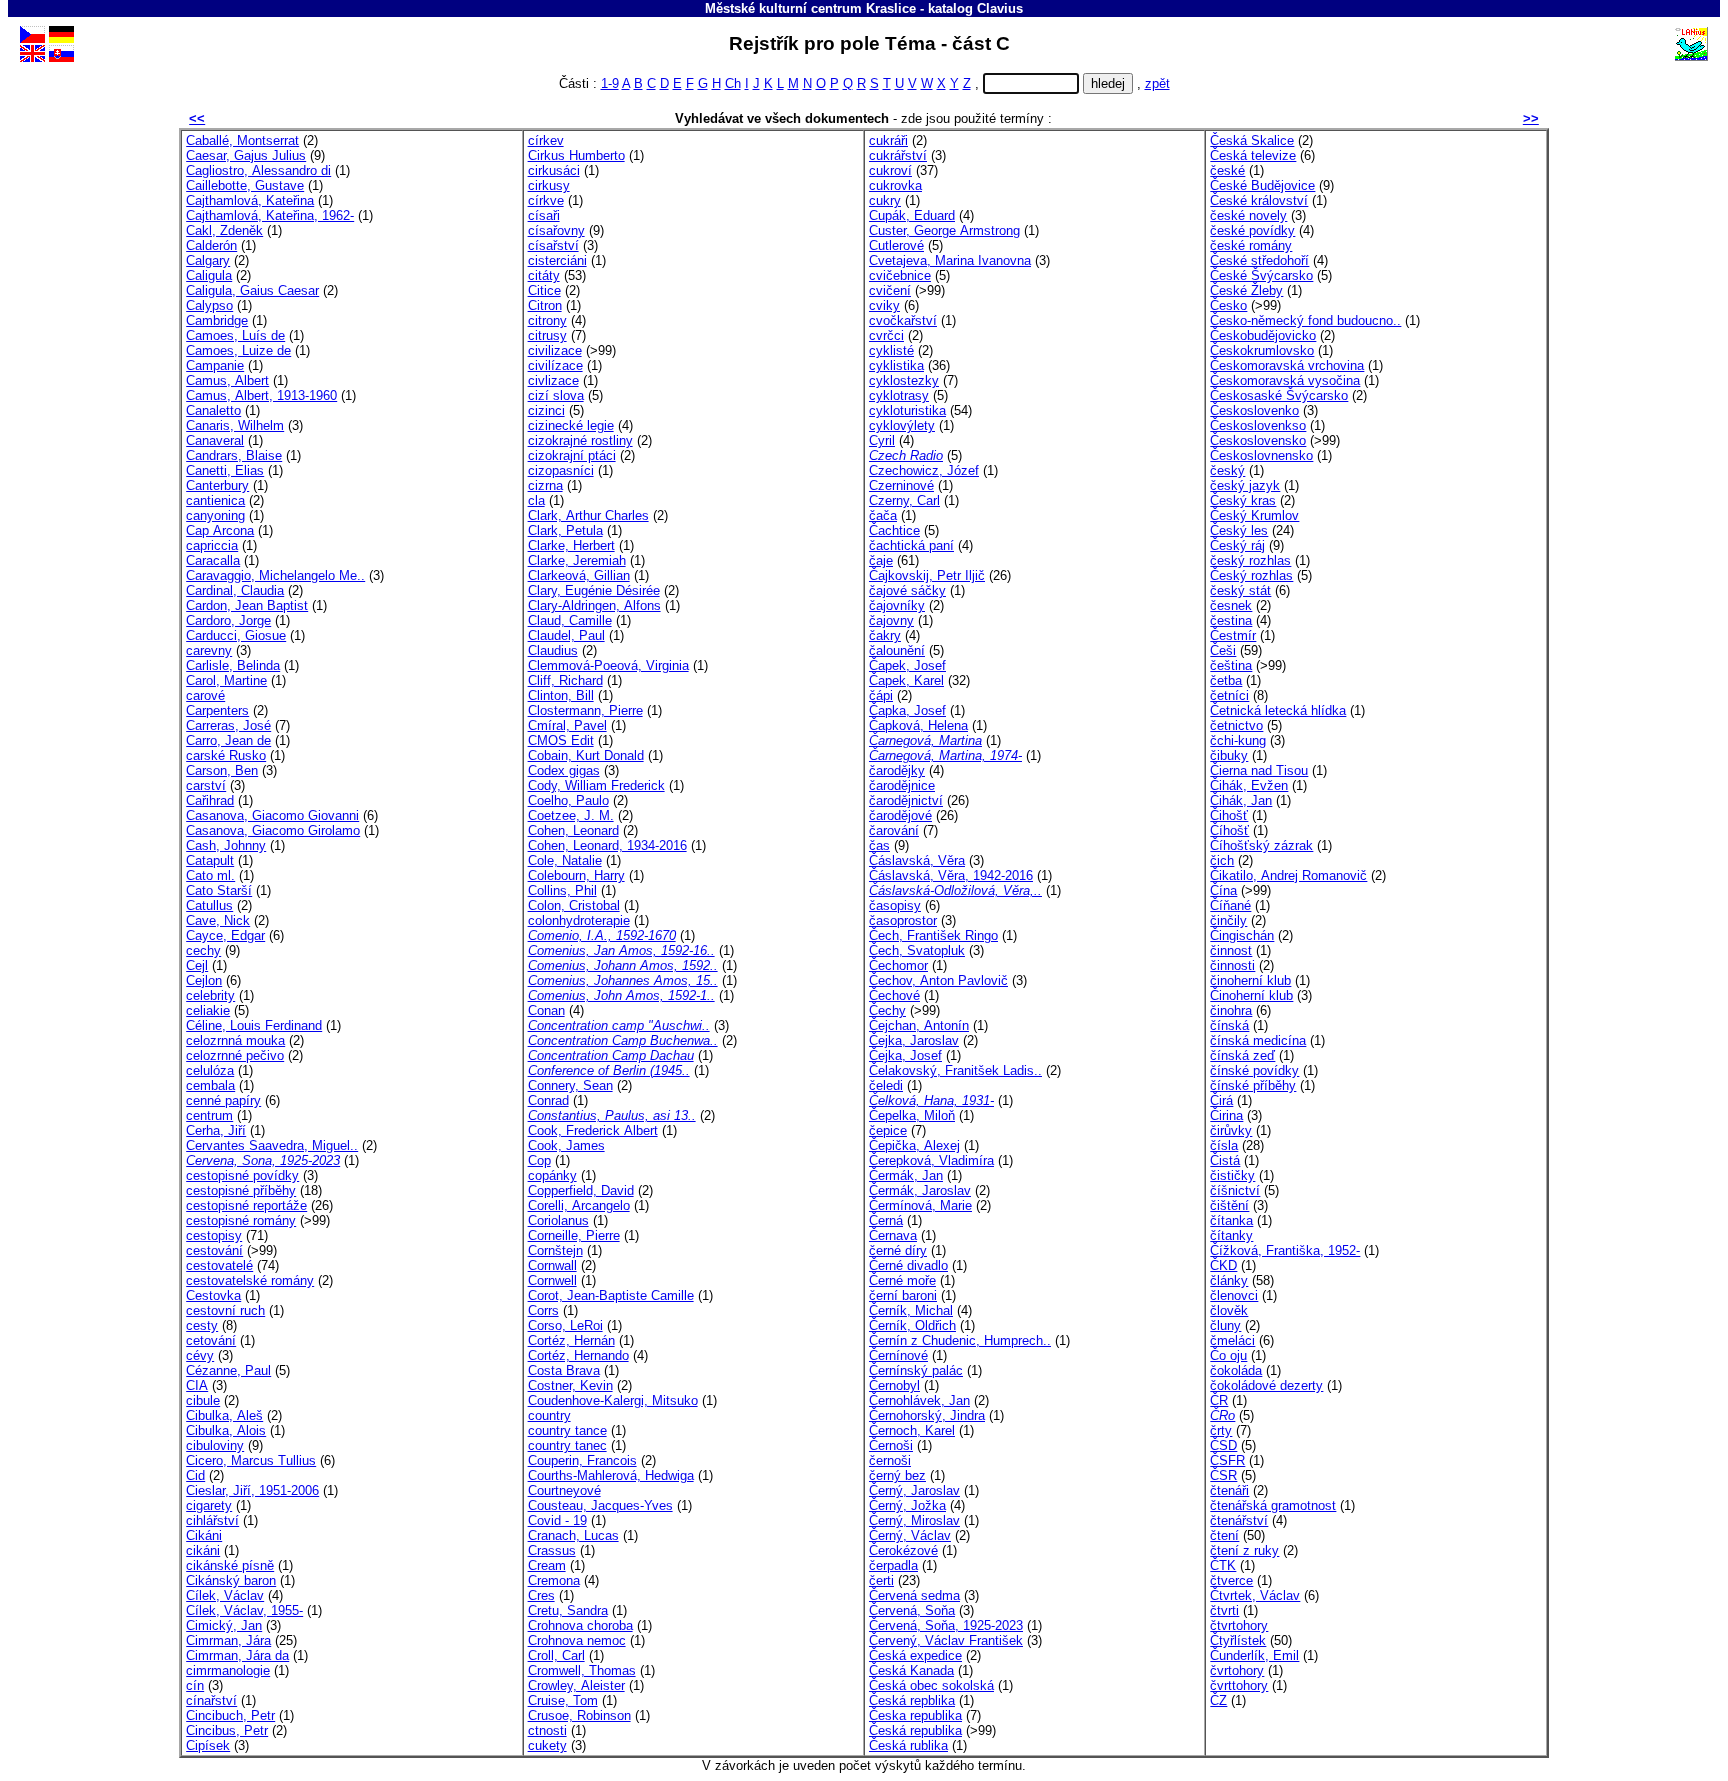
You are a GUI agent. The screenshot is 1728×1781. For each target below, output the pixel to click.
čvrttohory (1239, 1685)
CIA (197, 1385)
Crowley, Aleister (576, 1685)
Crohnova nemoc (577, 1640)
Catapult (210, 860)
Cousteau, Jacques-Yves (600, 1505)
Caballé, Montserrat (242, 140)
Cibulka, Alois (226, 1430)
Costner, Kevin (570, 1385)
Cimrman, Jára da (237, 1655)
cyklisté (891, 350)
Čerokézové (903, 1550)
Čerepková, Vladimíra (931, 1160)
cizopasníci (561, 470)
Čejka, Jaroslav (914, 1040)
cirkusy (549, 185)
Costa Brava (564, 1370)
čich (1222, 860)
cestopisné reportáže (246, 1205)
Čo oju (1228, 1355)
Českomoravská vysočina (1285, 380)
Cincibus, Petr (227, 1730)
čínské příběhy (1253, 1085)
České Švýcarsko (1261, 275)
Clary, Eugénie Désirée (594, 590)
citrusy (547, 335)
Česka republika (915, 1715)
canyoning (215, 515)
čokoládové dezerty (1266, 1385)
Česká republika (915, 1730)
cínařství (211, 1700)
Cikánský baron (231, 1580)
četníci (1229, 695)
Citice (544, 290)
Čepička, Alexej (914, 1145)
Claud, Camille (570, 620)
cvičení (890, 290)
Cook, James (566, 1145)
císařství (553, 245)
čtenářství (1239, 1520)
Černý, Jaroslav (914, 1490)
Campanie (215, 365)
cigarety (209, 1505)
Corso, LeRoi (565, 1325)
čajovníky (897, 605)
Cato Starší (219, 890)
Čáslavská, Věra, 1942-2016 (951, 875)
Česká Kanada (911, 1670)
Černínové (898, 1355)
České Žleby (1246, 290)
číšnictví (1235, 1190)
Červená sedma (914, 1595)
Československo (1258, 440)
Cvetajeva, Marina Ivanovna (950, 260)
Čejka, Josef (905, 1055)
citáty (544, 275)
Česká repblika (912, 1700)
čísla (1224, 1145)
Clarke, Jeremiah (577, 560)
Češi (1223, 650)
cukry (885, 200)
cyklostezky (904, 380)
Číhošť (1229, 830)
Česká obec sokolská (931, 1685)
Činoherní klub (1251, 995)
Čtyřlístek (1238, 1640)
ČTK (1223, 1565)
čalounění (897, 650)
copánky (552, 1175)
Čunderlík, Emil (1254, 1655)
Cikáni (204, 1535)
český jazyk (1245, 485)
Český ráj (1237, 545)
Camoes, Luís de (235, 335)
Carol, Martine (226, 680)
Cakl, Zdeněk (224, 230)
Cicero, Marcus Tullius (251, 1460)
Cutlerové (896, 245)
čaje (881, 560)
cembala (210, 1085)
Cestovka (213, 1295)
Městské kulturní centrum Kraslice (810, 8)
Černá (886, 1220)
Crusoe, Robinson (579, 1715)
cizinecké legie (571, 425)
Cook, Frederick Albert (593, 1130)
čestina (1231, 620)
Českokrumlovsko (1262, 350)
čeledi (886, 1085)
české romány (1251, 245)
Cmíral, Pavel (567, 725)
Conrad (548, 1100)
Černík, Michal (911, 1310)
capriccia (212, 545)
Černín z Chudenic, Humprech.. (960, 1340)
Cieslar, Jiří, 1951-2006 (252, 1490)
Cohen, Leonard (573, 830)
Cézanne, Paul (228, 1370)
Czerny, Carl (904, 500)
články (1229, 1280)
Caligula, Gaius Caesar (252, 290)
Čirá (1221, 1100)
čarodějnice (902, 785)
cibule (203, 1400)
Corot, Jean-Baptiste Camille (611, 1295)
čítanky (1231, 1235)
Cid (195, 1475)
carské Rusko (226, 755)
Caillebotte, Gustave (245, 185)
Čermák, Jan (906, 1175)
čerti (881, 1580)
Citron (545, 305)
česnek (1231, 605)
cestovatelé (219, 1265)
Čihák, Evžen (1249, 785)
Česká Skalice (1252, 140)
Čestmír (1233, 635)
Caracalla (213, 560)
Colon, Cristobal (574, 905)
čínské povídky (1254, 1070)
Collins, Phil (562, 890)
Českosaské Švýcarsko (1279, 395)
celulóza (210, 1070)
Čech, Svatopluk (917, 950)
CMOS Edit (561, 740)
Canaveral (215, 440)
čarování (894, 830)
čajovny (891, 620)
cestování (214, 1250)
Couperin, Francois (582, 1460)
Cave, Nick (218, 920)
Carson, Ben (222, 770)
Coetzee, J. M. (571, 815)
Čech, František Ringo (933, 935)
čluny (1225, 1325)
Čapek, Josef (907, 665)
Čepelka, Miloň (912, 1115)
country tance (567, 1430)
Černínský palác (916, 1370)
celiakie (208, 1010)
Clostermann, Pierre (585, 710)
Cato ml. (210, 875)
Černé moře (902, 1280)
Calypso (209, 305)
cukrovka (895, 185)
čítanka (1231, 1220)
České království (1259, 200)
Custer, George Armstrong (944, 230)
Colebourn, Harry (576, 875)
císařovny (556, 230)
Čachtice (894, 530)
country (549, 1415)
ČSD (1223, 1445)
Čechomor (898, 965)
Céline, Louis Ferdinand (254, 1025)
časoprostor (903, 920)
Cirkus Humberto (576, 155)
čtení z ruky (1244, 1550)
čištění (1229, 1205)
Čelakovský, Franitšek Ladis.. (955, 1070)
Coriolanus (558, 1220)
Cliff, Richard (565, 680)
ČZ (1218, 1700)
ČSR (1223, 1475)
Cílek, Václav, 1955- (244, 1610)
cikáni (203, 1550)
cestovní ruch (225, 1310)
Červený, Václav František (946, 1640)
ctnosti (547, 1730)
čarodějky (897, 770)
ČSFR (1227, 1460)
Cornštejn (555, 1250)
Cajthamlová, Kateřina (250, 200)
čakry (885, 635)
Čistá (1225, 1160)
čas (879, 845)
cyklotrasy (899, 395)
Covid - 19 (557, 1520)
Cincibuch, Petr (230, 1715)
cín (195, 1685)
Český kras (1243, 500)
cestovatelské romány (250, 1280)
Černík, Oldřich (912, 1325)
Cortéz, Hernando (578, 1355)
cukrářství (898, 155)
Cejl (197, 965)
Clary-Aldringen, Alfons (594, 605)
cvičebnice (900, 275)
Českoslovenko (1254, 410)
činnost (1231, 950)
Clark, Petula (565, 530)
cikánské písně (230, 1565)
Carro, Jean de (228, 740)
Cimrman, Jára (228, 1640)
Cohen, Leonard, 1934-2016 (607, 845)
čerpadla (893, 1565)
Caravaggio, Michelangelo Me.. (275, 575)
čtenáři (1229, 1490)
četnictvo (1236, 725)
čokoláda (1236, 1370)
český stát (1240, 590)
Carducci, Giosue (236, 635)
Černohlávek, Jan (919, 1400)
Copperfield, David (581, 1190)
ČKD (1223, 1265)
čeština (1231, 665)
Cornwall (552, 1265)
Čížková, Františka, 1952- (1285, 1250)
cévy (200, 1355)
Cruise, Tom (563, 1700)
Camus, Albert (227, 380)
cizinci (546, 410)
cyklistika (896, 365)
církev (546, 140)
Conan (546, 1010)
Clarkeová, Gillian (579, 575)
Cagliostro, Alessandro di (258, 170)
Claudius (553, 650)
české (1227, 170)
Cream (547, 1565)
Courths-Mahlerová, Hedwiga (611, 1475)
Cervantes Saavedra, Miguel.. (272, 1145)
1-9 (610, 83)
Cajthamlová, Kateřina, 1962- (270, 215)
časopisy (895, 905)
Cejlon (204, 980)
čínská (1229, 1025)
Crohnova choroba (580, 1625)
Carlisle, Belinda (233, 665)
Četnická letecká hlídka (1278, 710)
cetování (211, 1340)
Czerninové (901, 485)
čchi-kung (1238, 740)
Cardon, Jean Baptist (247, 605)
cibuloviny (215, 1445)
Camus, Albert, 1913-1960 (261, 395)
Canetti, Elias (225, 470)
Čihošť (1229, 815)
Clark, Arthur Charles (588, 515)
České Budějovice (1262, 185)
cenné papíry (223, 1100)
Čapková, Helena (918, 725)
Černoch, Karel (912, 1430)
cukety (547, 1745)
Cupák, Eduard (912, 215)
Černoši (891, 1445)
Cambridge (217, 320)
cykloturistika (907, 410)
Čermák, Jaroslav (920, 1190)
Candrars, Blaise (234, 455)
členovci (1234, 1295)
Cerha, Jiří (216, 1130)
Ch (733, 83)
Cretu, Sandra (568, 1610)
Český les (1239, 530)
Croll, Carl (556, 1655)
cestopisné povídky (242, 1175)
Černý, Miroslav (914, 1520)
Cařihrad (210, 800)
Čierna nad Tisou (1259, 770)
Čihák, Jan (1241, 800)
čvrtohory (1237, 1670)
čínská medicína (1258, 1040)
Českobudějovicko (1263, 335)
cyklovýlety (902, 425)
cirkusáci (554, 170)
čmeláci (1232, 1340)
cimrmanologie (228, 1670)
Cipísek (208, 1745)
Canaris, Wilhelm (235, 425)
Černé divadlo (908, 1265)
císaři (544, 215)
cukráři (888, 140)
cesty (202, 1325)
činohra (1231, 1010)
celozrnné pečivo (235, 1055)
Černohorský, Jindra (927, 1415)
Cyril (882, 440)
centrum (209, 1115)
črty (1221, 1430)
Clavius (1000, 8)
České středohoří (1259, 260)
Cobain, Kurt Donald (586, 755)
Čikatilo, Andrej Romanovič (1288, 875)
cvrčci (886, 335)
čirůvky (1231, 1130)
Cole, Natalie (565, 860)
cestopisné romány (241, 1220)
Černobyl (894, 1385)
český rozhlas (1250, 560)
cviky (884, 305)
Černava (893, 1235)
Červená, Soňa (912, 1610)
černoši (890, 1460)
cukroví (890, 170)
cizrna (545, 485)
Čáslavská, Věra (917, 860)
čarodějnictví (906, 800)
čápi (881, 695)
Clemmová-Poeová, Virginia (608, 665)
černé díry (898, 1250)
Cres (541, 1595)
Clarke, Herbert (571, 545)
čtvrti (1224, 1610)
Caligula (209, 275)
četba (1226, 680)
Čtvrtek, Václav (1255, 1595)
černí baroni (903, 1295)
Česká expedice (915, 1655)
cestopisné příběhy (241, 1190)
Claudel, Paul (566, 635)
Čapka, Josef (907, 710)
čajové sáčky (907, 590)
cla (536, 500)
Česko (1228, 305)
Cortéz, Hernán (571, 1340)
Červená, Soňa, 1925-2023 (946, 1625)
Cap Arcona (220, 530)
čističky (1232, 1175)
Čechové (894, 995)
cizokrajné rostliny (580, 440)
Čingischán (1242, 935)
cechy (203, 950)
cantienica (215, 500)
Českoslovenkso (1258, 425)
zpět (1157, 83)
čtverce (1231, 1580)
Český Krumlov (1254, 515)
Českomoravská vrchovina (1287, 365)
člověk (1229, 1310)
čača (883, 515)
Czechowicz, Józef (924, 470)
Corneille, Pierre (574, 1235)
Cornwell (552, 1280)
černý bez (897, 1475)
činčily (1228, 920)
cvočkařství (903, 320)
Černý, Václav (910, 1535)
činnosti (1232, 965)
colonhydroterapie (579, 920)
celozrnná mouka (235, 1040)
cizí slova (556, 395)
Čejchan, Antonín (919, 1025)
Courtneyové (564, 1490)
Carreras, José (228, 725)
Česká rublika (908, 1745)
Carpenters (217, 710)
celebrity (210, 995)
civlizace (553, 380)
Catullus (209, 905)
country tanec (567, 1445)
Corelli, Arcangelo (579, 1205)
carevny (209, 650)
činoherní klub (1250, 980)
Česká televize (1253, 155)
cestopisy (214, 1235)
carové (205, 695)
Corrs (543, 1310)
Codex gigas (564, 770)
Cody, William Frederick (596, 785)
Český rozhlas (1251, 575)
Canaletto (213, 410)
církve (546, 200)
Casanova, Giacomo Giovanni (272, 815)
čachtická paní (911, 545)
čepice (888, 1130)
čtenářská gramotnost (1273, 1505)
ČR (1219, 1400)
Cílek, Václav (225, 1595)
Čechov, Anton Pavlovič (938, 980)
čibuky (1229, 755)
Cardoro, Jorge (228, 620)
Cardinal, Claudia (235, 590)
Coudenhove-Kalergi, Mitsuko (613, 1400)
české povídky (1252, 230)
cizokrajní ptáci (572, 455)
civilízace (555, 365)
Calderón (211, 245)
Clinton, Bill (561, 695)
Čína (1223, 890)
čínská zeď (1242, 1055)
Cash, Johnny (226, 845)
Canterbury (217, 485)
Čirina (1226, 1115)
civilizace (555, 350)
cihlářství (212, 1520)
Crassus (552, 1550)
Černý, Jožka (907, 1505)
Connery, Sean (570, 1085)
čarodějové (900, 815)
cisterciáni (557, 260)
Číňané (1230, 905)
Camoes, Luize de (238, 350)
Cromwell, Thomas (582, 1670)
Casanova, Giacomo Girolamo (273, 830)
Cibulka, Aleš (224, 1415)
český (1227, 470)
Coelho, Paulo (568, 800)
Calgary (208, 260)
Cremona (554, 1580)
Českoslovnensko (1261, 455)
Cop (539, 1160)
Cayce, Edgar (225, 935)
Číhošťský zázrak (1261, 845)
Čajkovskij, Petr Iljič (927, 575)
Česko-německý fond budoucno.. (1305, 320)
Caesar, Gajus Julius (246, 155)
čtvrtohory (1239, 1625)
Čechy (887, 1010)
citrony (547, 320)
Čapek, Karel (906, 680)
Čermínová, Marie (920, 1205)
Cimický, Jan (224, 1625)
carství (206, 785)
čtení (1224, 1535)
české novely (1248, 215)
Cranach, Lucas (573, 1535)
